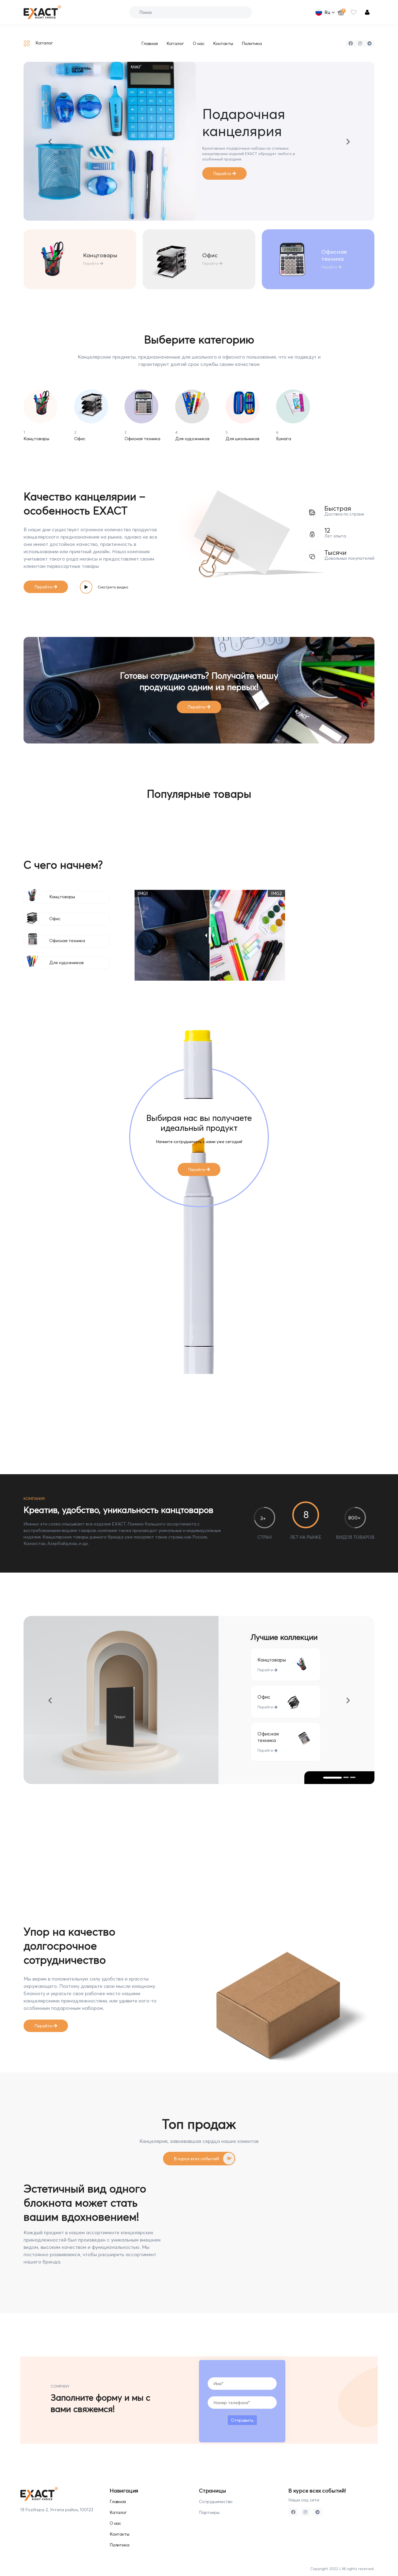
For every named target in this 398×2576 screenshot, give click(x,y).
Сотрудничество (216, 2489)
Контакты (223, 43)
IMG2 (276, 881)
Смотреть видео (113, 574)
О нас (199, 43)
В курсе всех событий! (196, 2146)
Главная (150, 43)
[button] (50, 135)
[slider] (210, 923)
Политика (252, 43)
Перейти (92, 251)
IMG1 (143, 881)
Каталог (175, 43)
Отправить (242, 2407)
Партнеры (209, 2500)
